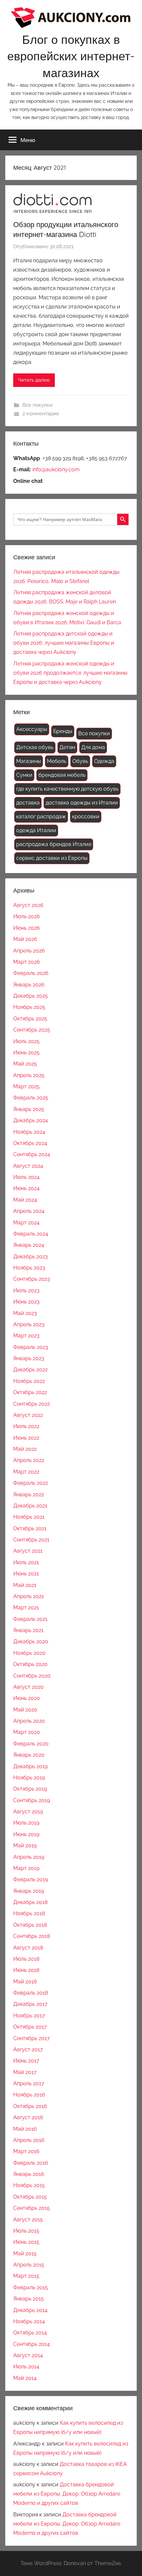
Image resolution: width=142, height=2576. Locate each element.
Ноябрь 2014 (29, 2321)
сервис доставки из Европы (52, 858)
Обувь (80, 761)
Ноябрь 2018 (29, 1913)
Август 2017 (28, 2049)
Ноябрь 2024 (29, 1132)
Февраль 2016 (31, 2163)
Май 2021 (25, 1585)
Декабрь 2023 (31, 1257)
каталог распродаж (41, 817)
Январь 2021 (28, 1630)
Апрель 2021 (29, 1596)
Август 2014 (28, 2355)
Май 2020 (25, 1710)
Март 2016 (26, 2151)
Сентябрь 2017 (32, 2038)
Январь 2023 (29, 1358)
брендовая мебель (62, 775)
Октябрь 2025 (30, 1019)
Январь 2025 (29, 1109)
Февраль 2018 (31, 1993)
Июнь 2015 (26, 2242)
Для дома (93, 747)
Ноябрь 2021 (29, 1517)
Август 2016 (28, 2117)
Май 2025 (25, 1064)
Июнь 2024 (26, 1188)
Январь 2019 (29, 1891)
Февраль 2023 (31, 1347)
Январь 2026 (29, 985)
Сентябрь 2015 (32, 2208)
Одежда (104, 761)
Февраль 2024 (31, 1234)
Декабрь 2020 (31, 1641)
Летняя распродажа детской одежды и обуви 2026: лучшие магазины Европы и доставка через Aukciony (64, 643)
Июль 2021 (26, 1562)
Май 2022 (25, 1449)
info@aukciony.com (56, 469)
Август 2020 (28, 1687)
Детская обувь (35, 747)
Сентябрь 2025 (32, 1030)
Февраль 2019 (31, 1879)
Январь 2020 (29, 1755)
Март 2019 (26, 1868)
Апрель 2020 (29, 1721)
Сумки (24, 775)
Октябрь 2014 (30, 2333)
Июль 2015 (26, 2231)
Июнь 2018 (26, 1970)
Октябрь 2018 (30, 1925)
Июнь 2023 (26, 1302)
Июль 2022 (26, 1426)
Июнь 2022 (26, 1438)
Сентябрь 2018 (32, 1936)
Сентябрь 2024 (32, 1154)
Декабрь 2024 (31, 1120)
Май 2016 (25, 2129)
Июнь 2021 (26, 1574)
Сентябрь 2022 (32, 1404)
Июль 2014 (26, 2367)
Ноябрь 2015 (29, 2185)
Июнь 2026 (27, 928)
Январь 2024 (29, 1245)
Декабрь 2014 (30, 2310)
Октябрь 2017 (30, 2027)
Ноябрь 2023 (29, 1268)
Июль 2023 (26, 1290)
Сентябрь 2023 (32, 1279)
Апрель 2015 (29, 2265)
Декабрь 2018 (30, 1902)
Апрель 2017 (29, 2083)
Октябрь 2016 (30, 2106)
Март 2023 (26, 1336)
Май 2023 (25, 1313)
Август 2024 (28, 1166)
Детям (67, 747)
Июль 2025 (26, 1041)
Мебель (57, 761)
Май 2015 (25, 2254)
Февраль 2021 (30, 1619)
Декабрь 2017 (30, 2004)
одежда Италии (36, 830)
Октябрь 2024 (30, 1143)
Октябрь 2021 (30, 1528)
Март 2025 (26, 1086)
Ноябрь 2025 (29, 1007)
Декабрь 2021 (30, 1506)
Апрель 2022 (29, 1460)
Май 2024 (25, 1200)
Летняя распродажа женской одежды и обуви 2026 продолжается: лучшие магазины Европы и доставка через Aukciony (70, 673)
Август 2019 (28, 1812)
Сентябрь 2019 (32, 1800)
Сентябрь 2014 (32, 2344)
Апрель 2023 (29, 1324)
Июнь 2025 (26, 1053)
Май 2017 (25, 2072)
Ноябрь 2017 (29, 2016)
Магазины (29, 761)
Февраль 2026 (31, 973)
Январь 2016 (29, 2174)
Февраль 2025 (31, 1098)
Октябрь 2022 (30, 1392)
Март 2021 (26, 1608)
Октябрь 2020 (30, 1664)
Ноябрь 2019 (29, 1778)
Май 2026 (25, 939)
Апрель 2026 (29, 951)
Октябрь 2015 (30, 2197)
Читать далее (34, 380)
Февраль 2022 (31, 1483)
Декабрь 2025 (31, 996)
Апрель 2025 (29, 1075)
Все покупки (37, 405)
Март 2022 (26, 1472)
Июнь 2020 (27, 1698)
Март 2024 (26, 1223)
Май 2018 (25, 1982)
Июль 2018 (26, 1959)
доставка (28, 803)
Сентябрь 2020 (32, 1676)
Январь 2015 (29, 2299)
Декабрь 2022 (30, 1370)
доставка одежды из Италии (82, 803)
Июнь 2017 (26, 2061)
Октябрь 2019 (30, 1789)
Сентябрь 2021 (31, 1540)
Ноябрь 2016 (29, 2095)
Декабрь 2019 (30, 1766)
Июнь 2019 (26, 1834)
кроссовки (86, 817)
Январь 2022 (29, 1494)
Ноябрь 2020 (29, 1653)
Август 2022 (28, 1415)
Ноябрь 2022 (29, 1381)
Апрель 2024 (29, 1211)
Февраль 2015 (31, 2287)
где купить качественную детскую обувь (67, 789)
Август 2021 (28, 1551)
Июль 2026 (27, 916)
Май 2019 (25, 1845)
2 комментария (41, 414)
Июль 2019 (26, 1823)
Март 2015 (26, 2276)
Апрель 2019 (29, 1857)
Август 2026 (28, 905)
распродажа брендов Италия (54, 844)
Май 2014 (25, 2378)
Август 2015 (28, 2220)
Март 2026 (27, 962)
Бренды (63, 731)
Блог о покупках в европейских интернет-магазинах (71, 56)
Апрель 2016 (29, 2140)
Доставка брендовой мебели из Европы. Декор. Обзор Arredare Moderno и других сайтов (67, 2494)
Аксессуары (32, 729)
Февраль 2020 (31, 1744)
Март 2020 (27, 1732)
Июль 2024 (26, 1177)
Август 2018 (28, 1948)
